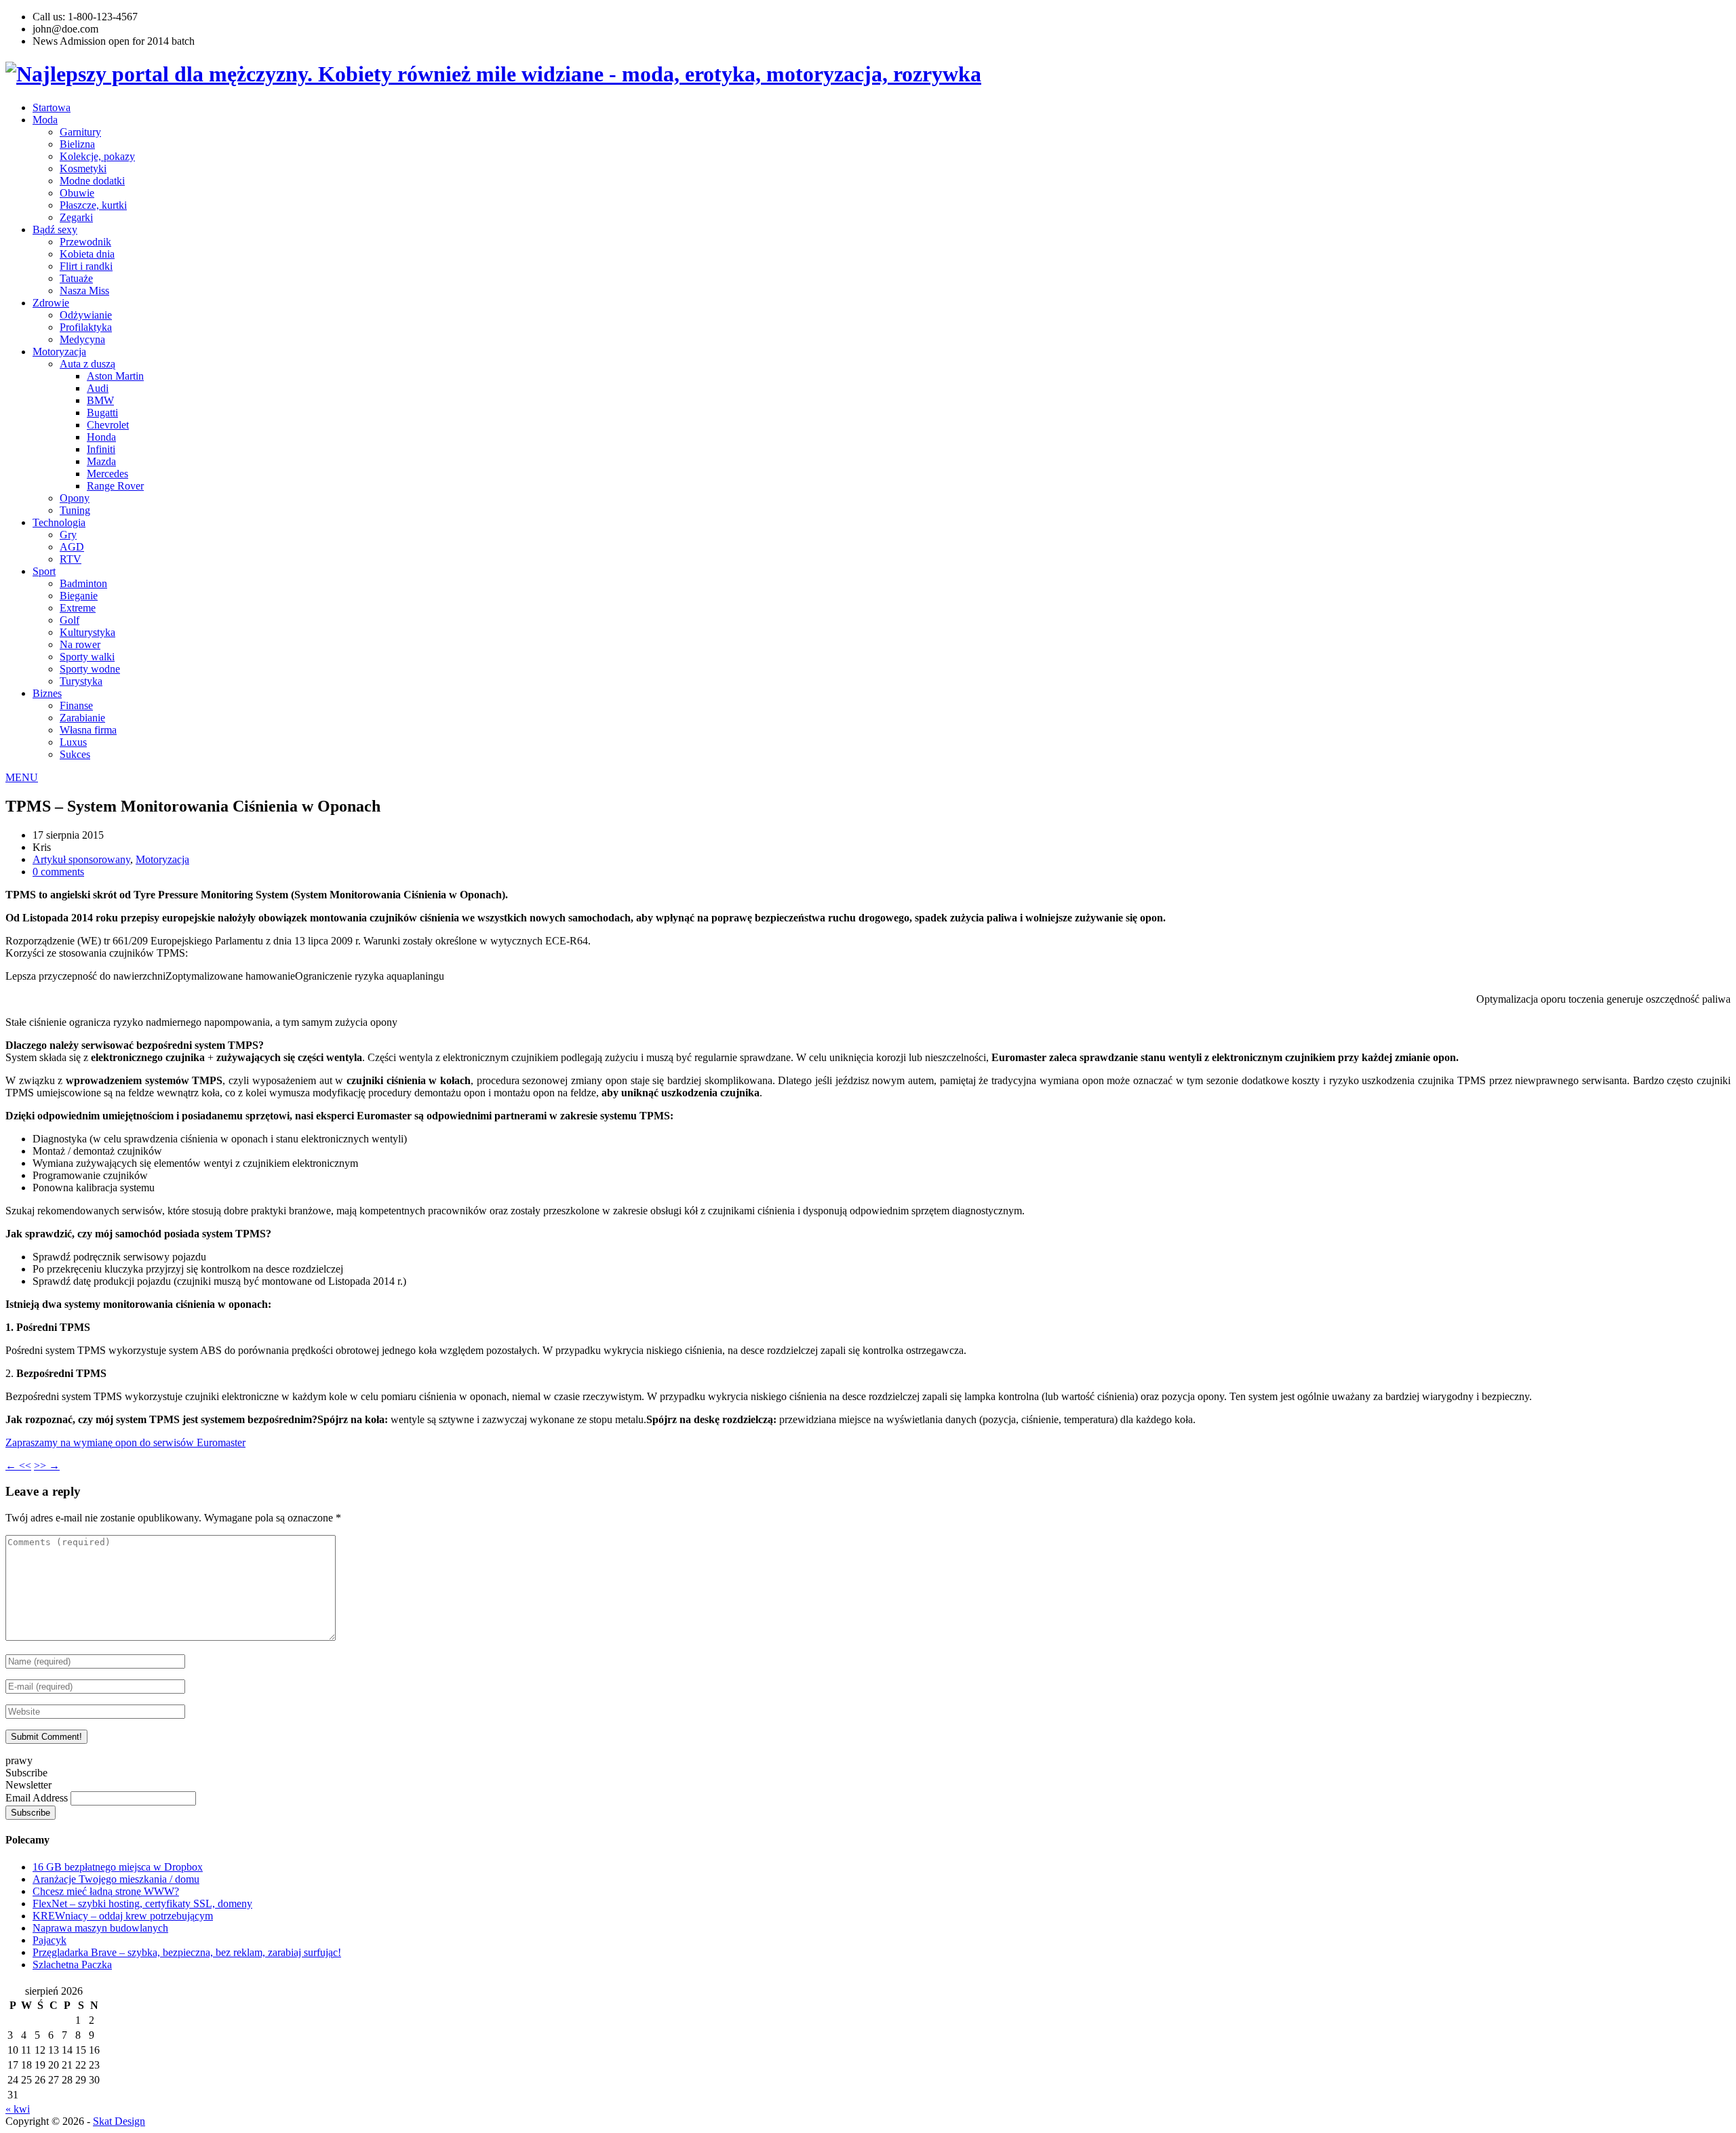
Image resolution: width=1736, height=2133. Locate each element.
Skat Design (119, 2121)
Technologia (59, 522)
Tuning (75, 510)
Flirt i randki (86, 266)
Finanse (76, 705)
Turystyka (81, 681)
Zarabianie (82, 718)
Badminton (83, 583)
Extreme (78, 608)
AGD (72, 547)
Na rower (80, 644)
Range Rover (115, 486)
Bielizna (77, 144)
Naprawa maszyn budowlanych (100, 1928)
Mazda (101, 461)
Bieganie (79, 596)
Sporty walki (87, 657)
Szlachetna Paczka (72, 1965)
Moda (45, 120)
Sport (44, 571)
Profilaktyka (86, 327)
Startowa (52, 107)
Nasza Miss (84, 291)
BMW (100, 400)
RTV (71, 559)
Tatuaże (76, 278)
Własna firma (88, 730)
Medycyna (82, 339)
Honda (101, 437)
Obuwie (77, 193)
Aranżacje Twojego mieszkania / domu (116, 1879)
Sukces (75, 754)
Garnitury (80, 132)
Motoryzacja (59, 352)
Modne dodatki (92, 181)
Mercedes (107, 474)
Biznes (47, 693)
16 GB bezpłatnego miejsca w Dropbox (118, 1867)
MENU (22, 777)
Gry (68, 535)
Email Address (38, 1798)
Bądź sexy (55, 230)
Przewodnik (85, 242)
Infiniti (101, 449)
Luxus (73, 742)
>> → (47, 1466)
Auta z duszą (87, 364)
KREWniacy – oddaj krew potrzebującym (123, 1916)
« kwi (18, 2109)
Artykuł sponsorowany (81, 859)
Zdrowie (51, 303)
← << (18, 1466)
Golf (70, 620)
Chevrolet (108, 425)
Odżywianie (86, 315)
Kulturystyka (87, 632)
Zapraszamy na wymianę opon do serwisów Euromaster (125, 1442)
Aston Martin (115, 376)
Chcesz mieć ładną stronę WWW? (106, 1891)
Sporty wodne (90, 669)
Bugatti (102, 413)
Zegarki (76, 217)
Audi (98, 388)
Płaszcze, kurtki (93, 205)
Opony (75, 498)
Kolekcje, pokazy (97, 156)
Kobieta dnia (87, 254)
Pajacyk (50, 1940)
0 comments (58, 872)
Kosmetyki (83, 168)
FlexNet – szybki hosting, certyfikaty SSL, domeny (142, 1903)
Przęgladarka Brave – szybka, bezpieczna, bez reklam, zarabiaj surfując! (187, 1952)
